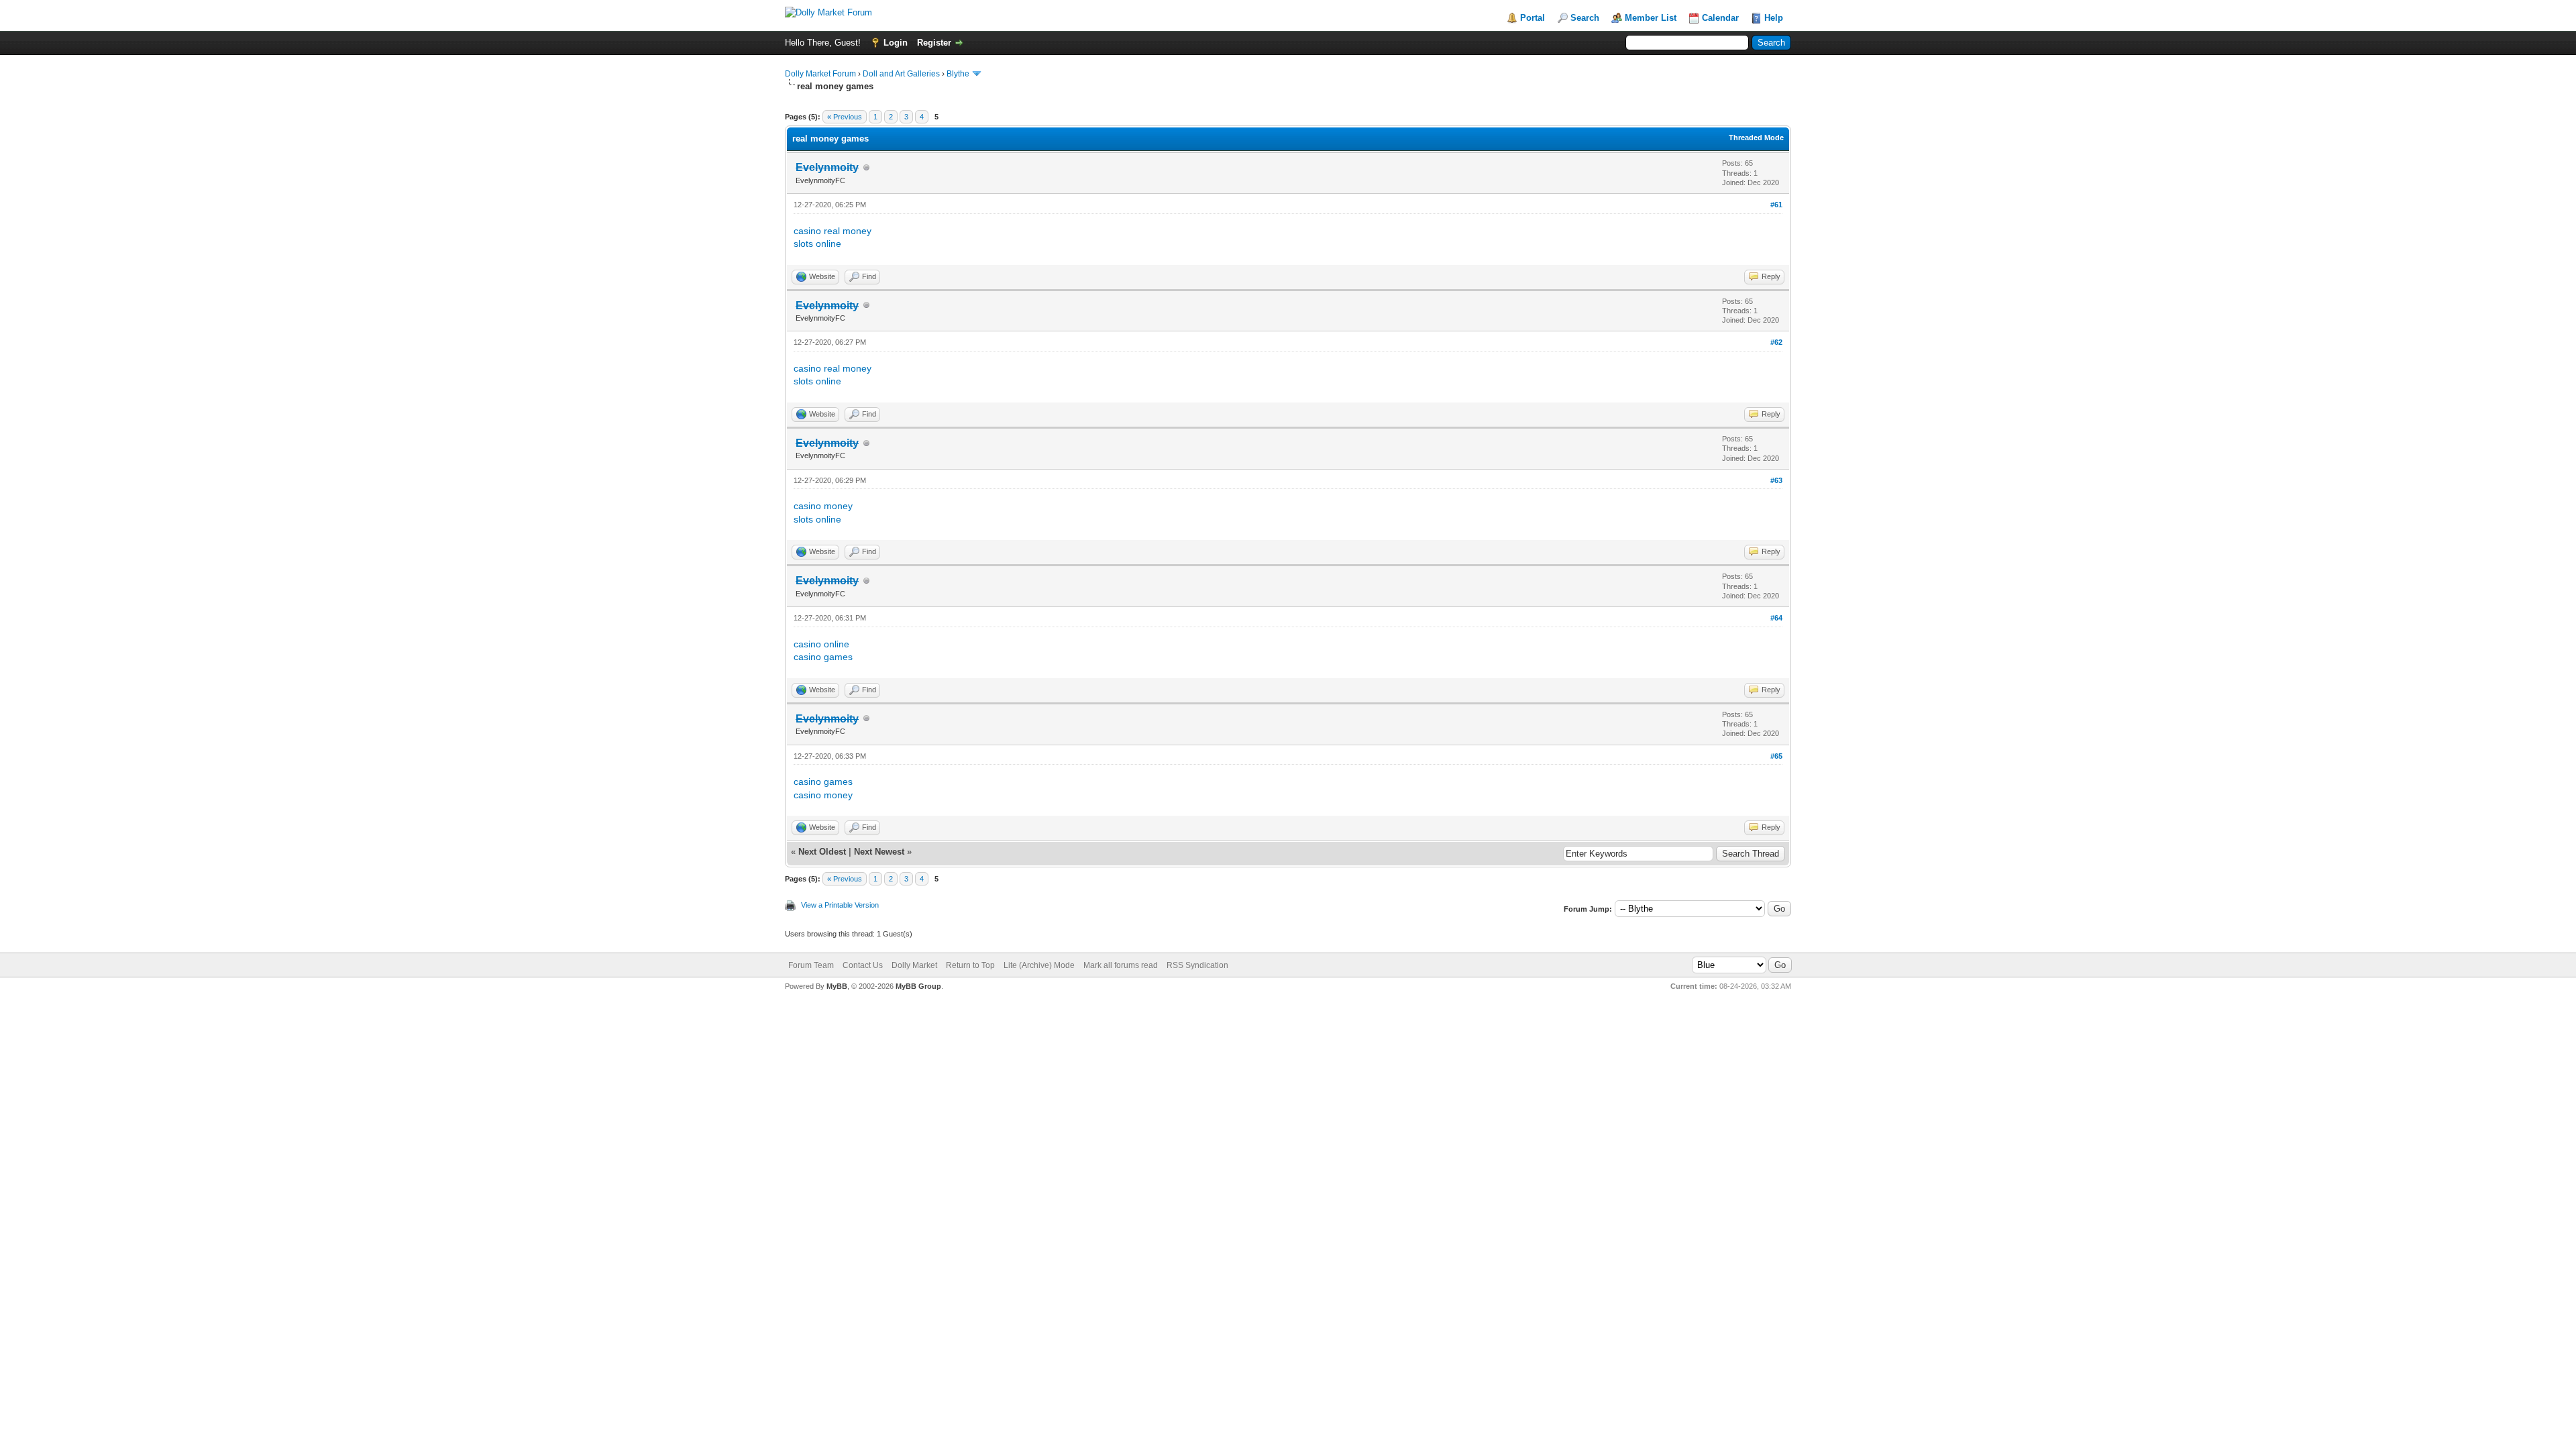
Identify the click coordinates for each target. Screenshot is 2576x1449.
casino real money (833, 231)
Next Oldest (822, 852)
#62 (1776, 342)
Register (934, 43)
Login (896, 43)
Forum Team (811, 965)
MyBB (837, 986)
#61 (1776, 205)
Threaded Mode (1756, 138)
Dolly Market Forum (820, 74)
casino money (823, 506)
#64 (1776, 618)
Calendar (1720, 18)
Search (1585, 18)
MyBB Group (918, 986)
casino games (823, 657)
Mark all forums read (1121, 965)
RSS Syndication (1197, 965)
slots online (817, 244)
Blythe (958, 74)
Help (1774, 18)
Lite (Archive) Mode (1039, 965)
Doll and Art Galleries (901, 74)
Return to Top (970, 965)
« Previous (845, 117)
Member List (1651, 18)
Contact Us (863, 965)
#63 (1776, 480)
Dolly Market (914, 965)
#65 (1776, 756)
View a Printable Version (840, 905)
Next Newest (879, 852)
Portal (1533, 18)
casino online (821, 644)
